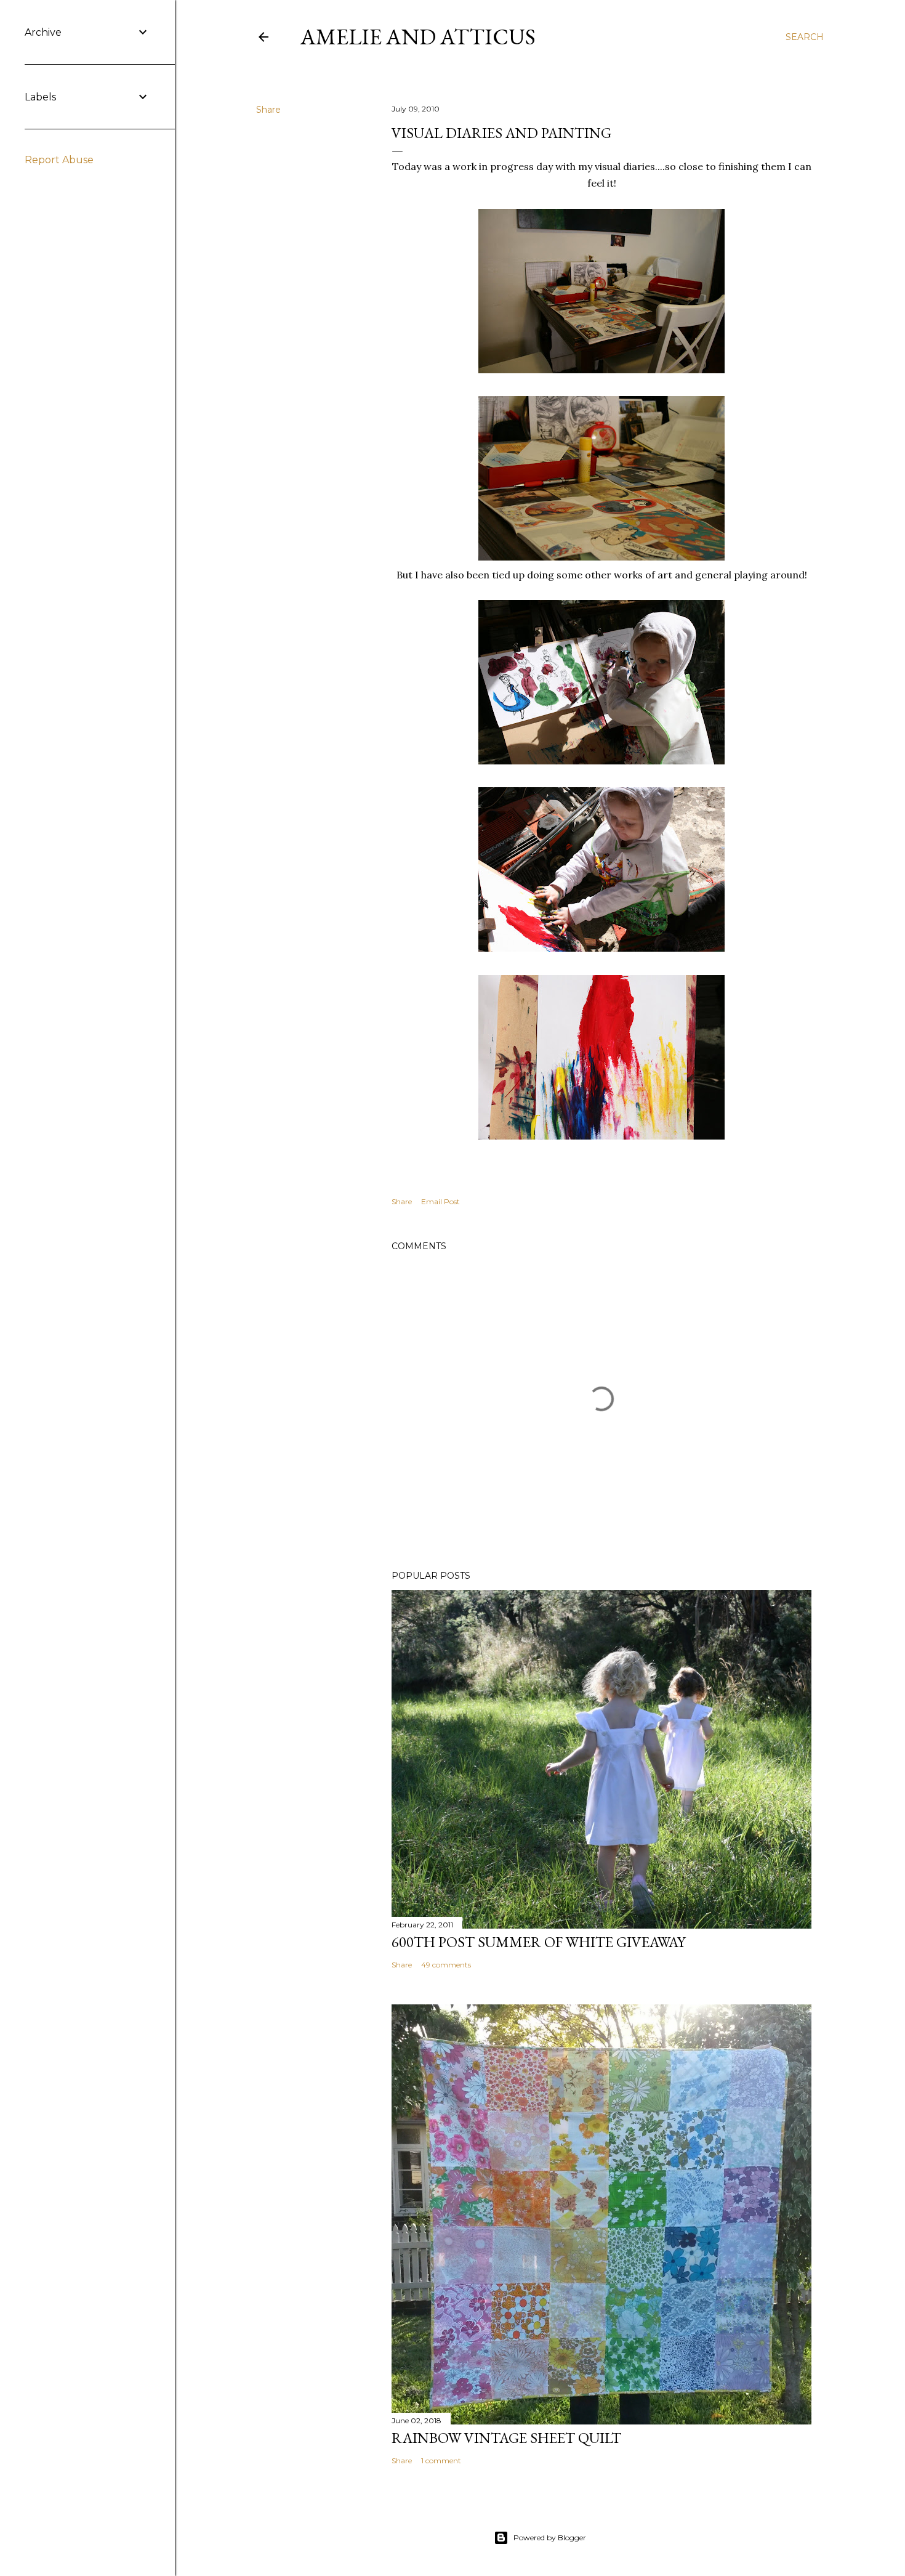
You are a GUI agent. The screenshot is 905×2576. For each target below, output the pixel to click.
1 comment (441, 2461)
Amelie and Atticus (418, 37)
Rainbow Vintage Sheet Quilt (506, 2438)
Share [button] (268, 110)
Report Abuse (59, 160)
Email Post (440, 1201)
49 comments (446, 1965)
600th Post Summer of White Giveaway (538, 1942)
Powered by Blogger (550, 2538)
